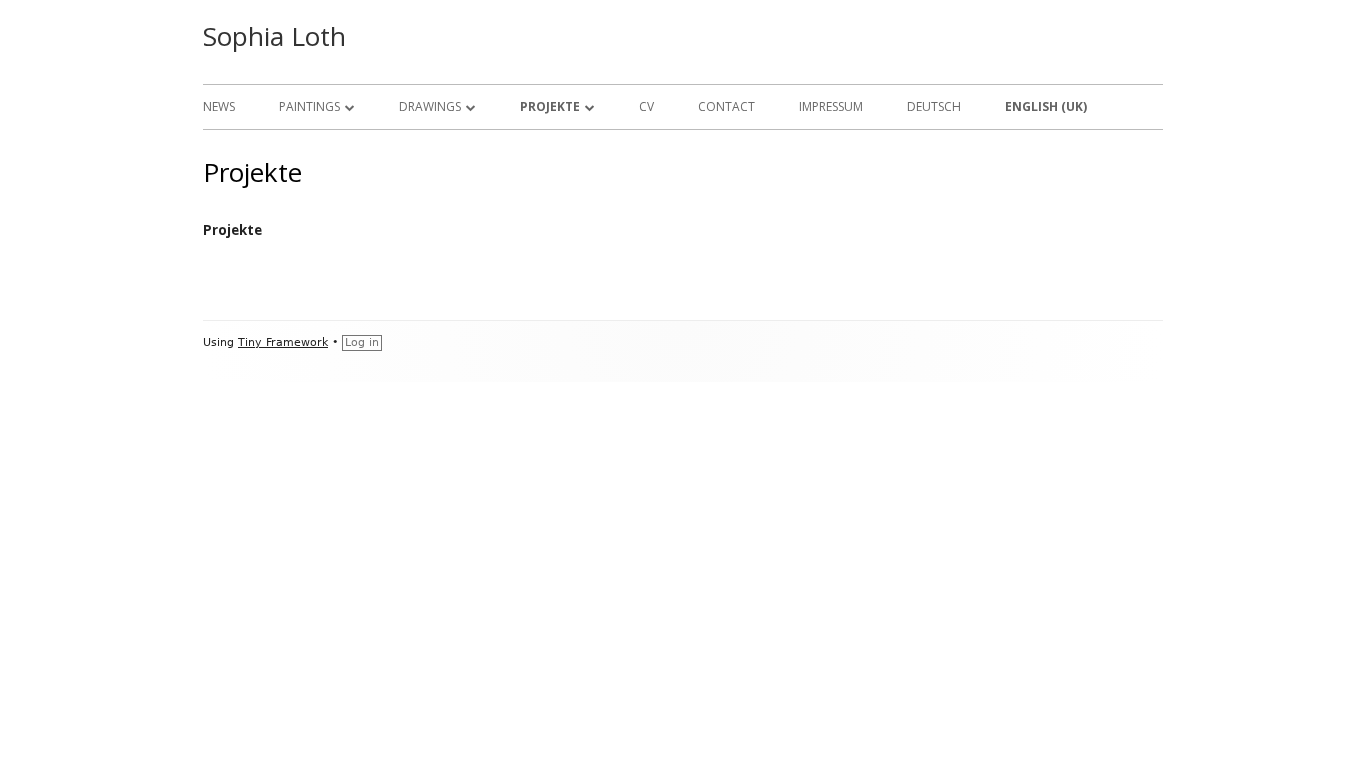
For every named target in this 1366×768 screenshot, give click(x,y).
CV (646, 106)
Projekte (550, 106)
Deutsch (934, 106)
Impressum (831, 106)
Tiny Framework (283, 342)
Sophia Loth (274, 36)
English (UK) (1046, 106)
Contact (726, 106)
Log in (362, 342)
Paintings (309, 106)
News (219, 106)
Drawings (430, 106)
